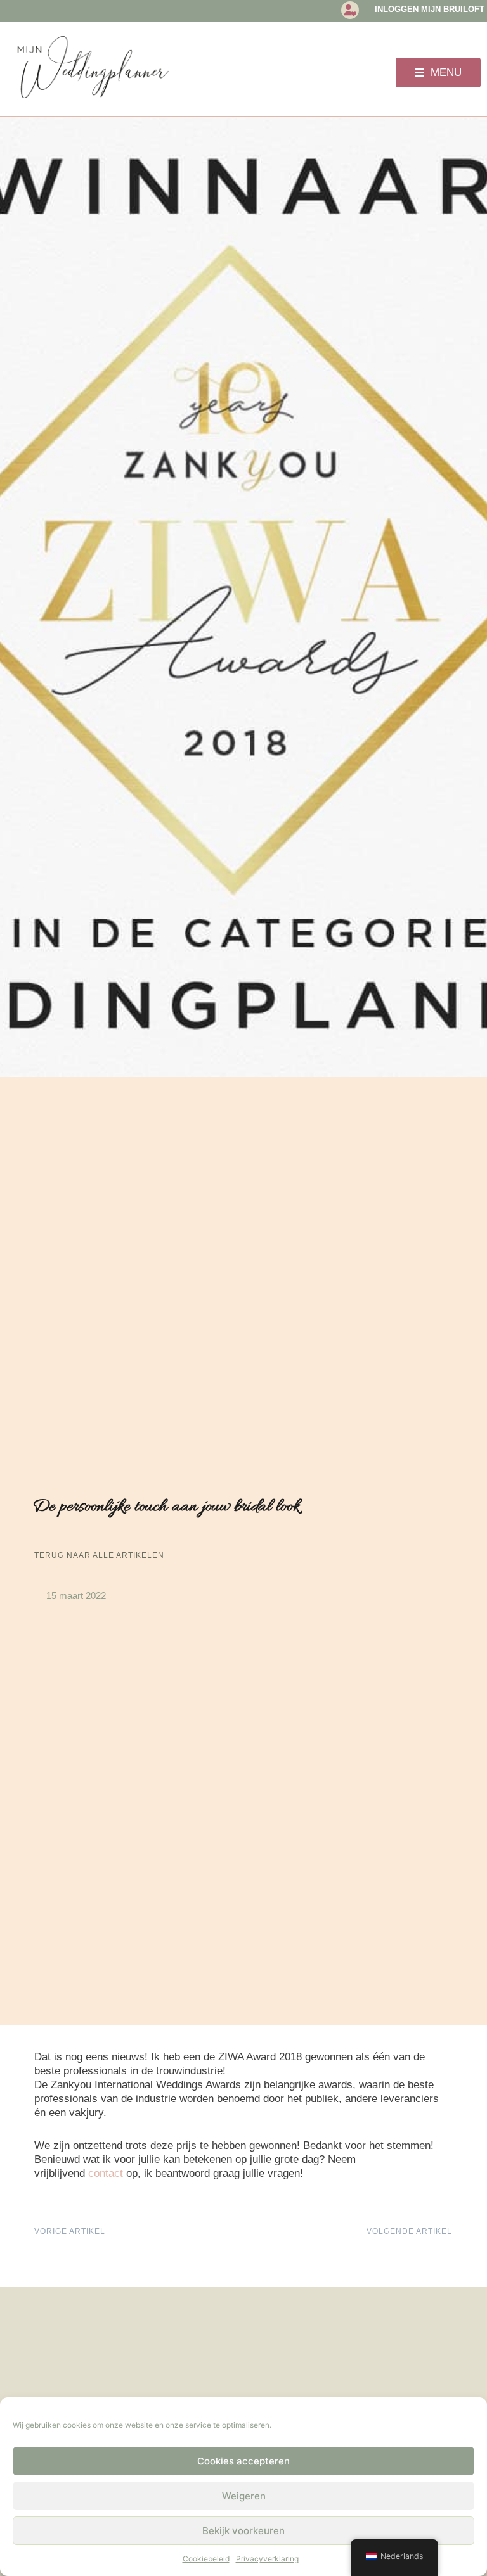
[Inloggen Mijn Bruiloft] (350, 10)
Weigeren (244, 2496)
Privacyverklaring (267, 2559)
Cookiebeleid (206, 2559)
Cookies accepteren (243, 2461)
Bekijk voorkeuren (243, 2531)
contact (106, 2173)
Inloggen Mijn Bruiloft (430, 9)
